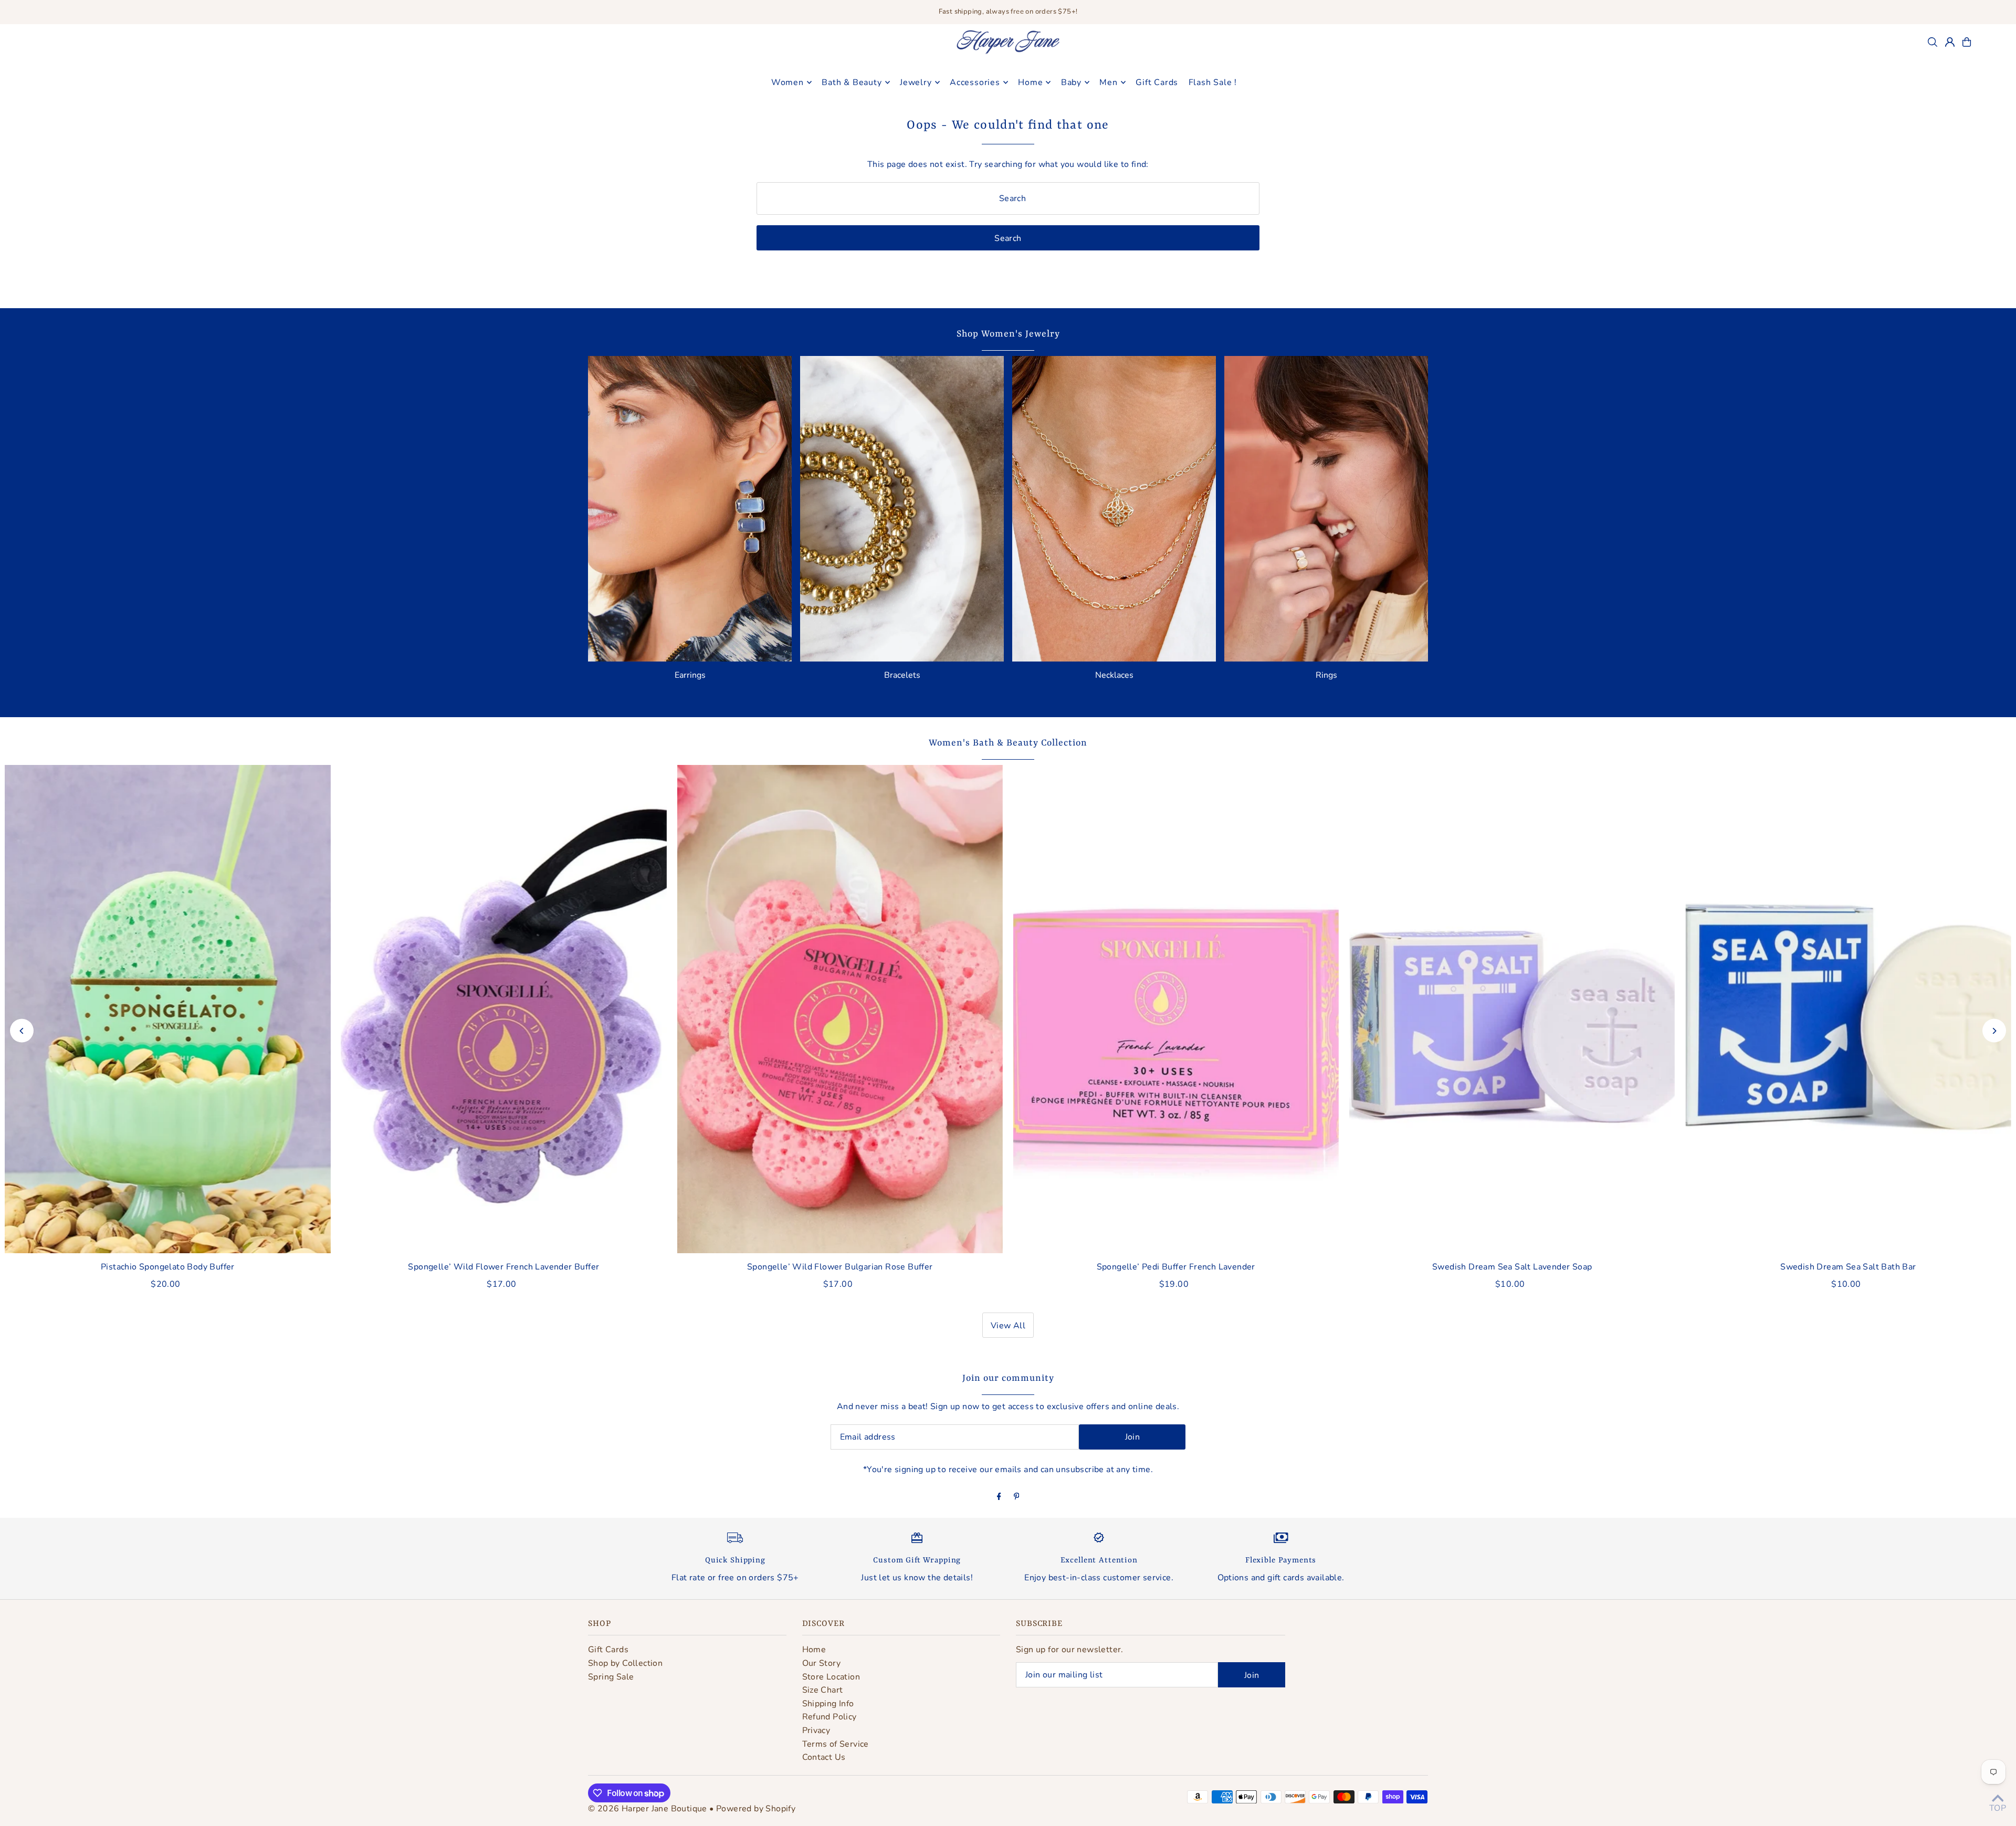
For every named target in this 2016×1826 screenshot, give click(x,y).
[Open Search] (1933, 42)
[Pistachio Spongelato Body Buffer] (167, 1009)
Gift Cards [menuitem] (1157, 82)
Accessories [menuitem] (975, 82)
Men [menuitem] (1108, 82)
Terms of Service (836, 1744)
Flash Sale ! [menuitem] (1213, 82)
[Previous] (22, 1031)
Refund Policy (829, 1717)
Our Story (822, 1663)
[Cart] (1967, 42)
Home (814, 1650)
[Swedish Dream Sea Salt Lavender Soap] (1512, 1009)
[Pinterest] (1017, 1497)
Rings (1326, 675)
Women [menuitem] (787, 82)
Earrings (690, 675)
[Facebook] (999, 1497)
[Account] (1950, 42)
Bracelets (902, 675)
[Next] (1994, 1031)
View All (1008, 1326)
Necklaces (1114, 675)
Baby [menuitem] (1071, 82)
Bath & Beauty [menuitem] (852, 82)
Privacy (816, 1730)
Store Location (831, 1677)
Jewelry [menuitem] (916, 82)
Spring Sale (611, 1677)
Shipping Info (828, 1704)
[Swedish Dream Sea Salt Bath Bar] (1848, 1009)
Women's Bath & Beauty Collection (1008, 743)
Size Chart (823, 1690)
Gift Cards (608, 1650)
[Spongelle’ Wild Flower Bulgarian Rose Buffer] (840, 1009)
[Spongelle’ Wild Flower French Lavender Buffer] (503, 1009)
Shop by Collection (625, 1663)
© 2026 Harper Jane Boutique (648, 1809)
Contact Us (824, 1757)
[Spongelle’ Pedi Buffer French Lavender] (1176, 1009)
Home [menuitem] (1030, 82)
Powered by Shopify (756, 1809)
